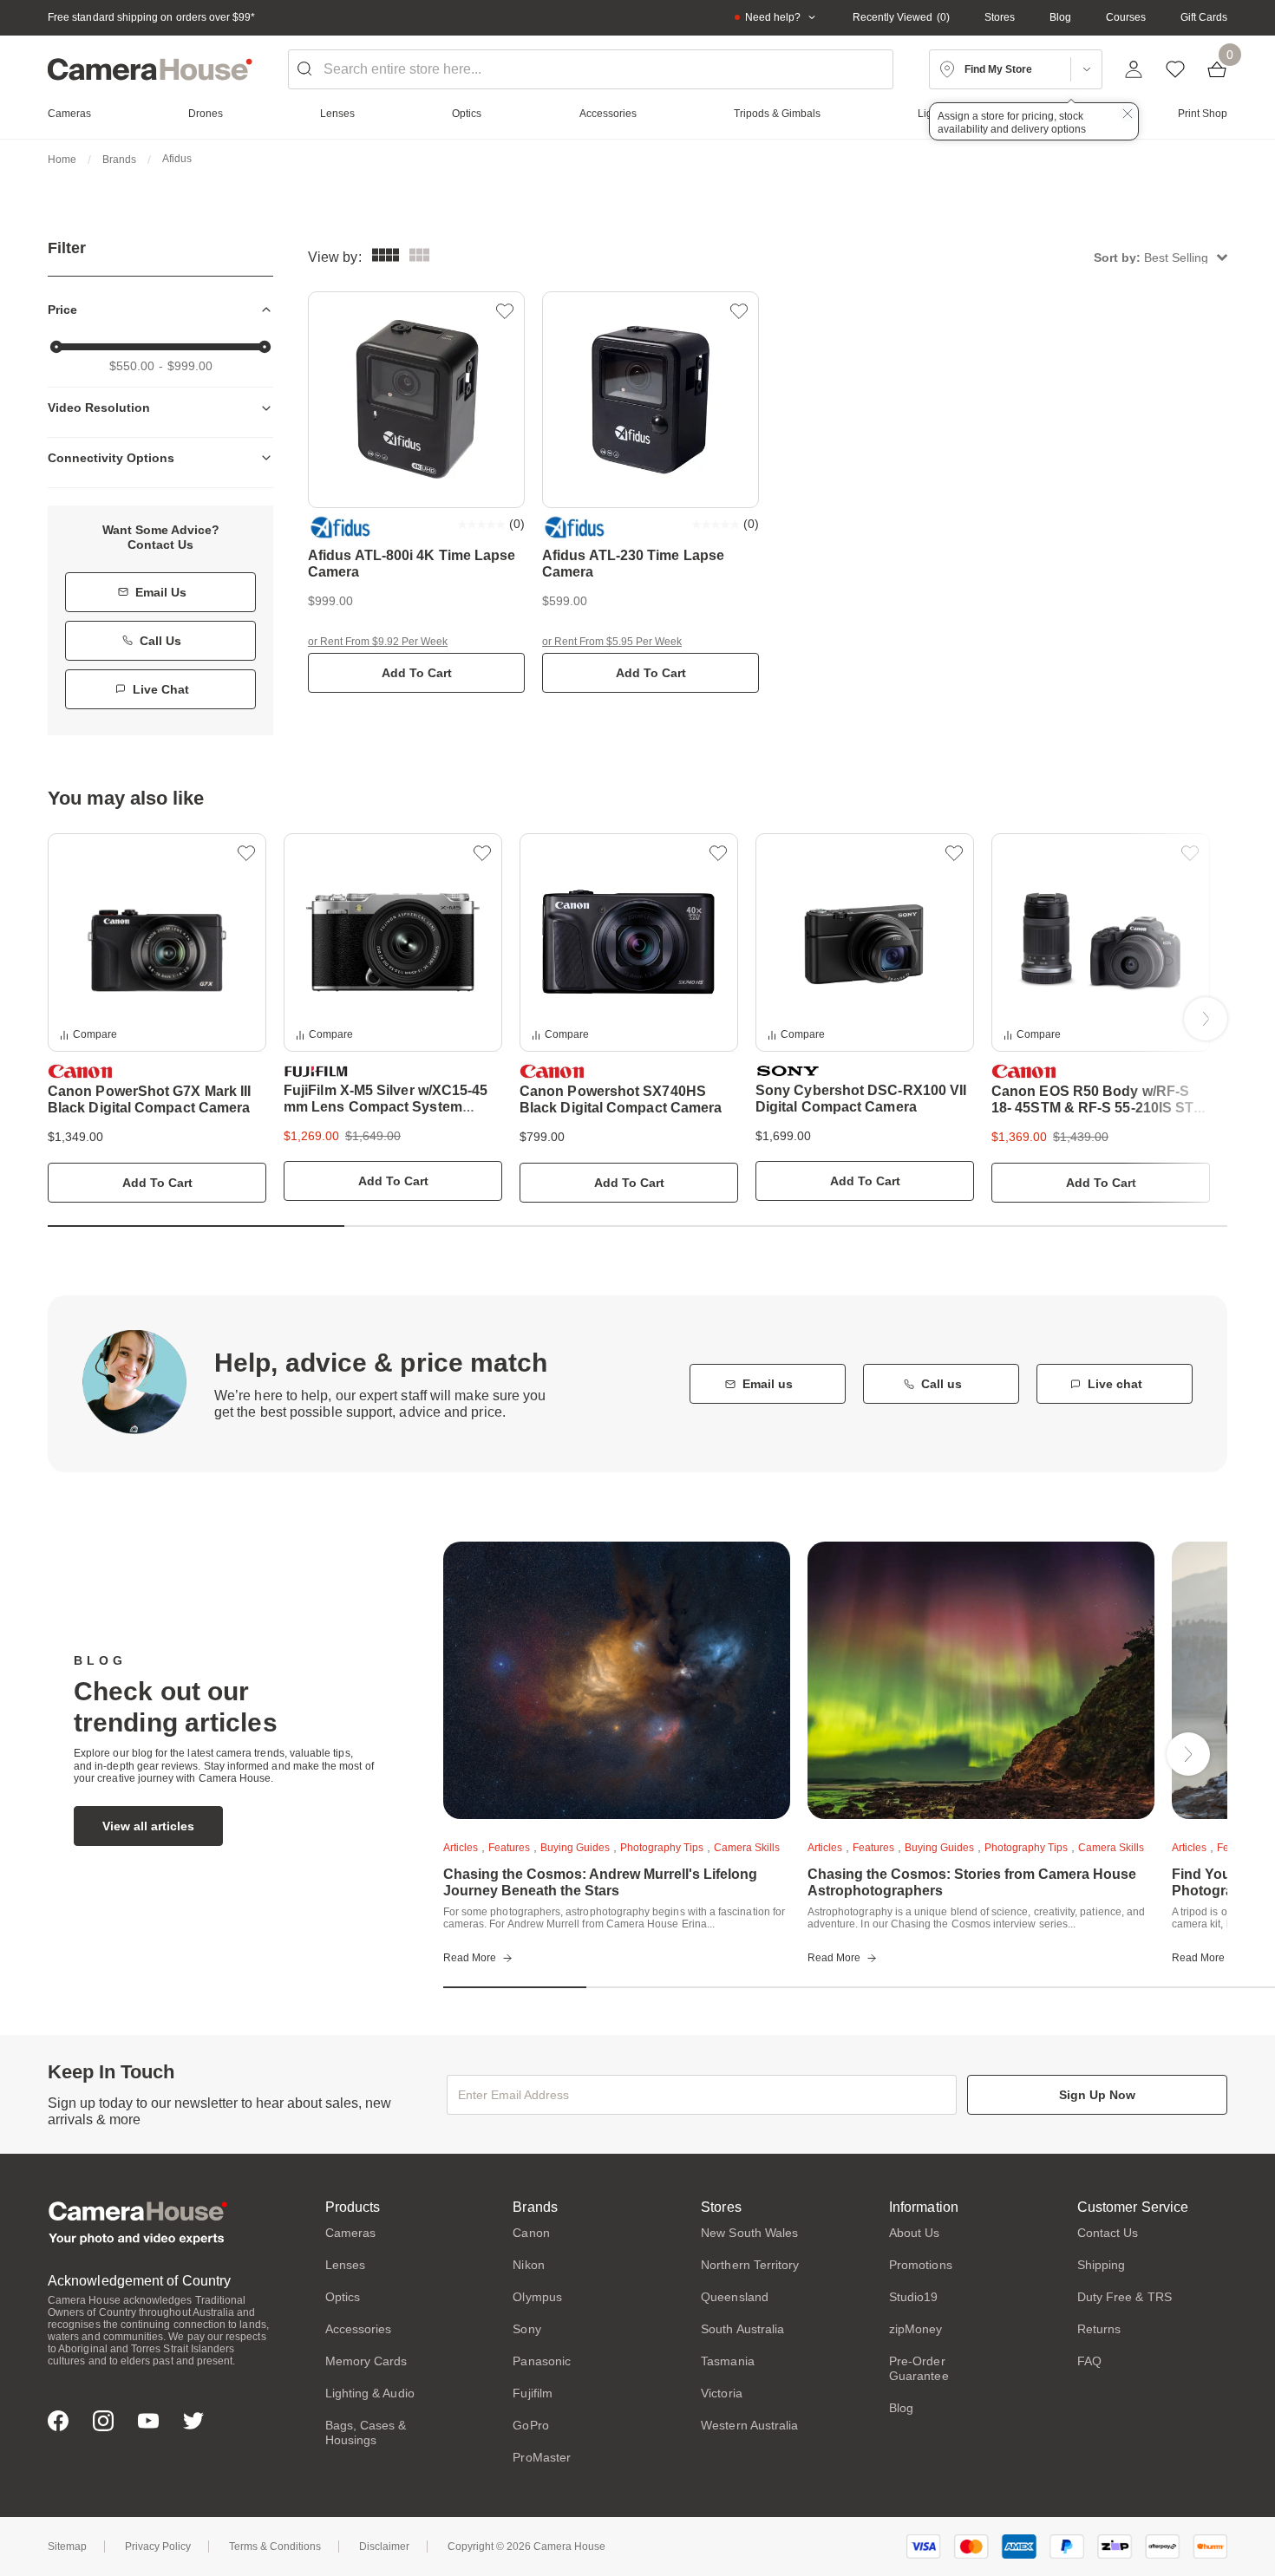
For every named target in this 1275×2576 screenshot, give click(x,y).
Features (509, 1848)
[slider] (56, 347)
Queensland (735, 2297)
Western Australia (749, 2425)
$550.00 (132, 366)
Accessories (359, 2329)
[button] (1161, 257)
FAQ (1089, 2361)
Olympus (537, 2297)
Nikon (528, 2265)
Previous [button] (69, 1019)
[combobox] (591, 69)
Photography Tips (662, 1848)
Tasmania (728, 2361)
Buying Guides (575, 1848)
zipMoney (916, 2329)
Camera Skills (747, 1848)
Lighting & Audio (370, 2393)
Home (62, 160)
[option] (157, 1018)
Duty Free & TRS (1125, 2297)
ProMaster (542, 2457)
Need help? (773, 17)
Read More (470, 1958)
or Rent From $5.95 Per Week (612, 642)
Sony (526, 2329)
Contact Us (1108, 2233)
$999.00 (190, 366)
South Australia (742, 2329)
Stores (1000, 17)
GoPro (530, 2425)
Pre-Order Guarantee (919, 2368)
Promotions (921, 2265)
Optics (343, 2297)
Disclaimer (384, 2547)
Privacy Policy (158, 2547)
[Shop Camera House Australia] (150, 69)
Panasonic (542, 2361)
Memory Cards (366, 2361)
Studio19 (914, 2297)
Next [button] (1206, 1019)
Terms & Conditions (275, 2547)
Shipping (1102, 2265)
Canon (531, 2233)
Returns (1099, 2329)
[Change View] (419, 257)
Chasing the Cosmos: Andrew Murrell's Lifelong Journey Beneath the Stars (600, 1882)
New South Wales (749, 2233)
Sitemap (67, 2547)
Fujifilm (533, 2393)
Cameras (351, 2233)
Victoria (722, 2393)
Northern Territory (750, 2265)
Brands (119, 160)
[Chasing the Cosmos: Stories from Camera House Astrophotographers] (981, 1680)
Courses (1126, 17)
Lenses (345, 2265)
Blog (1060, 17)
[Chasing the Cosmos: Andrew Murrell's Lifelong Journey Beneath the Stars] (617, 1680)
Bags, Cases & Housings (366, 2433)
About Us (915, 2233)
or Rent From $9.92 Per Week (378, 642)
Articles (461, 1848)
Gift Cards (1204, 17)
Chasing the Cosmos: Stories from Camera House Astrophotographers (972, 1882)
